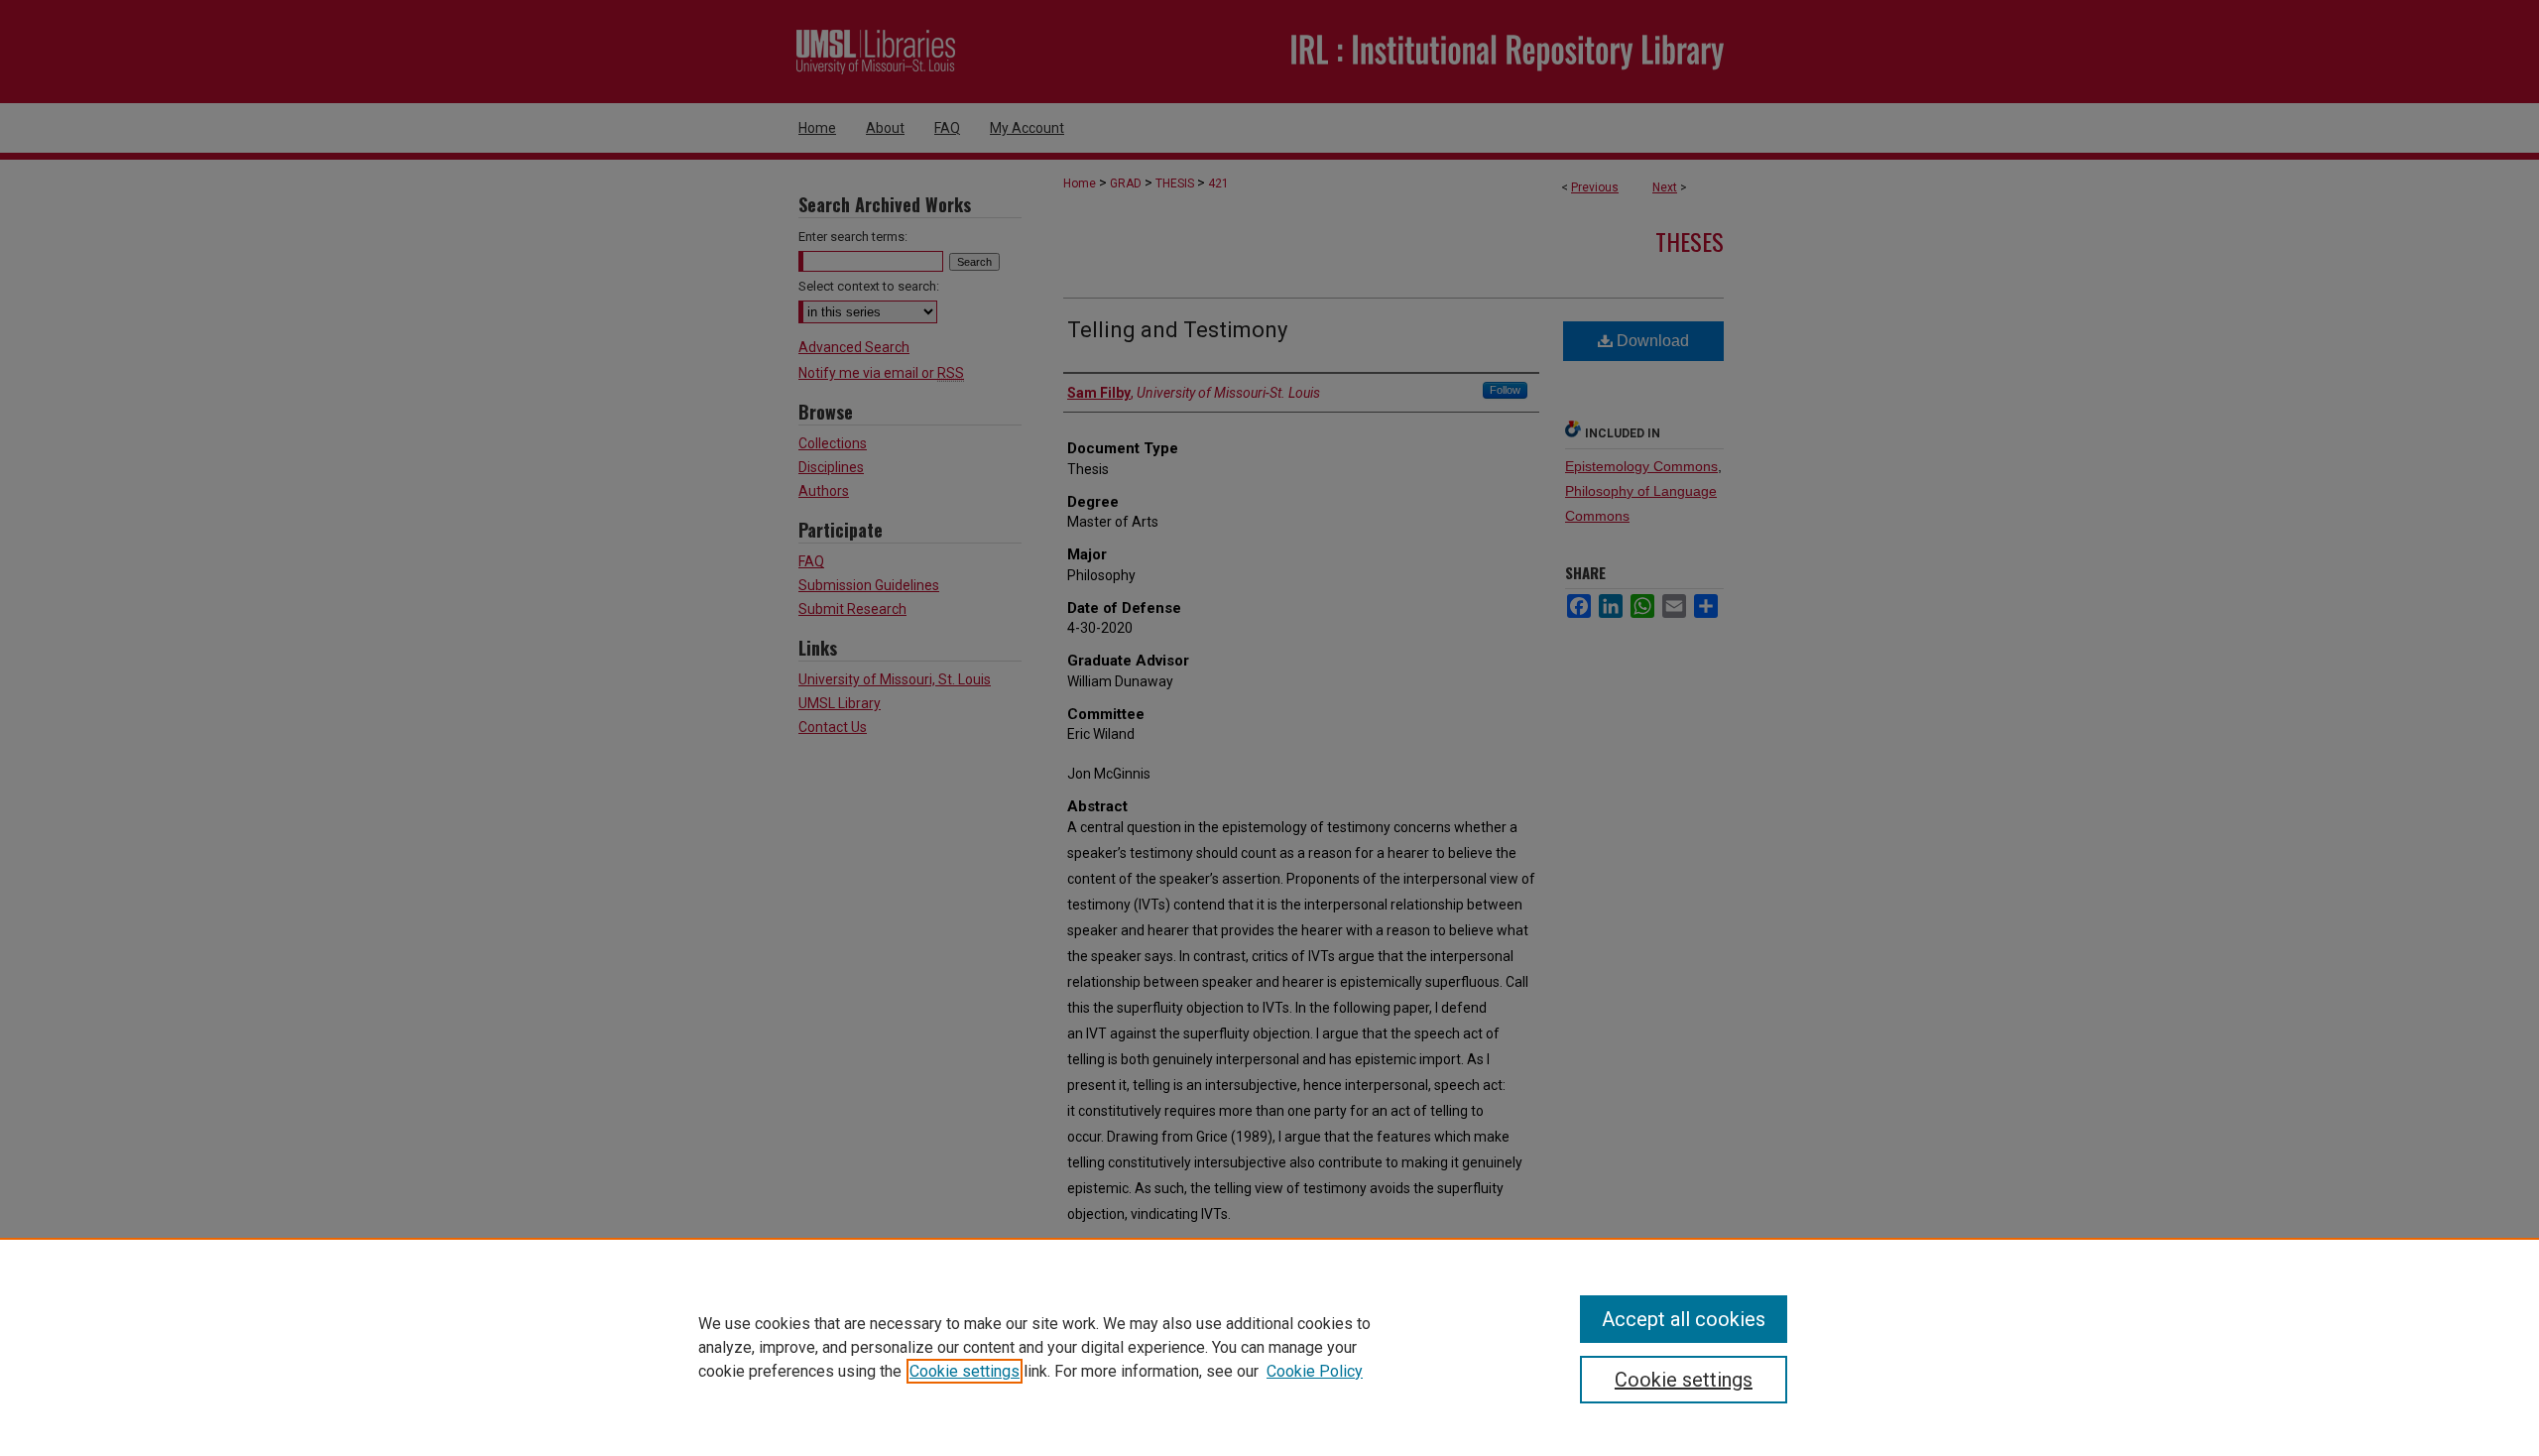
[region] (1269, 1347)
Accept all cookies (1684, 1319)
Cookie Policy (1315, 1371)
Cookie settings (965, 1371)
